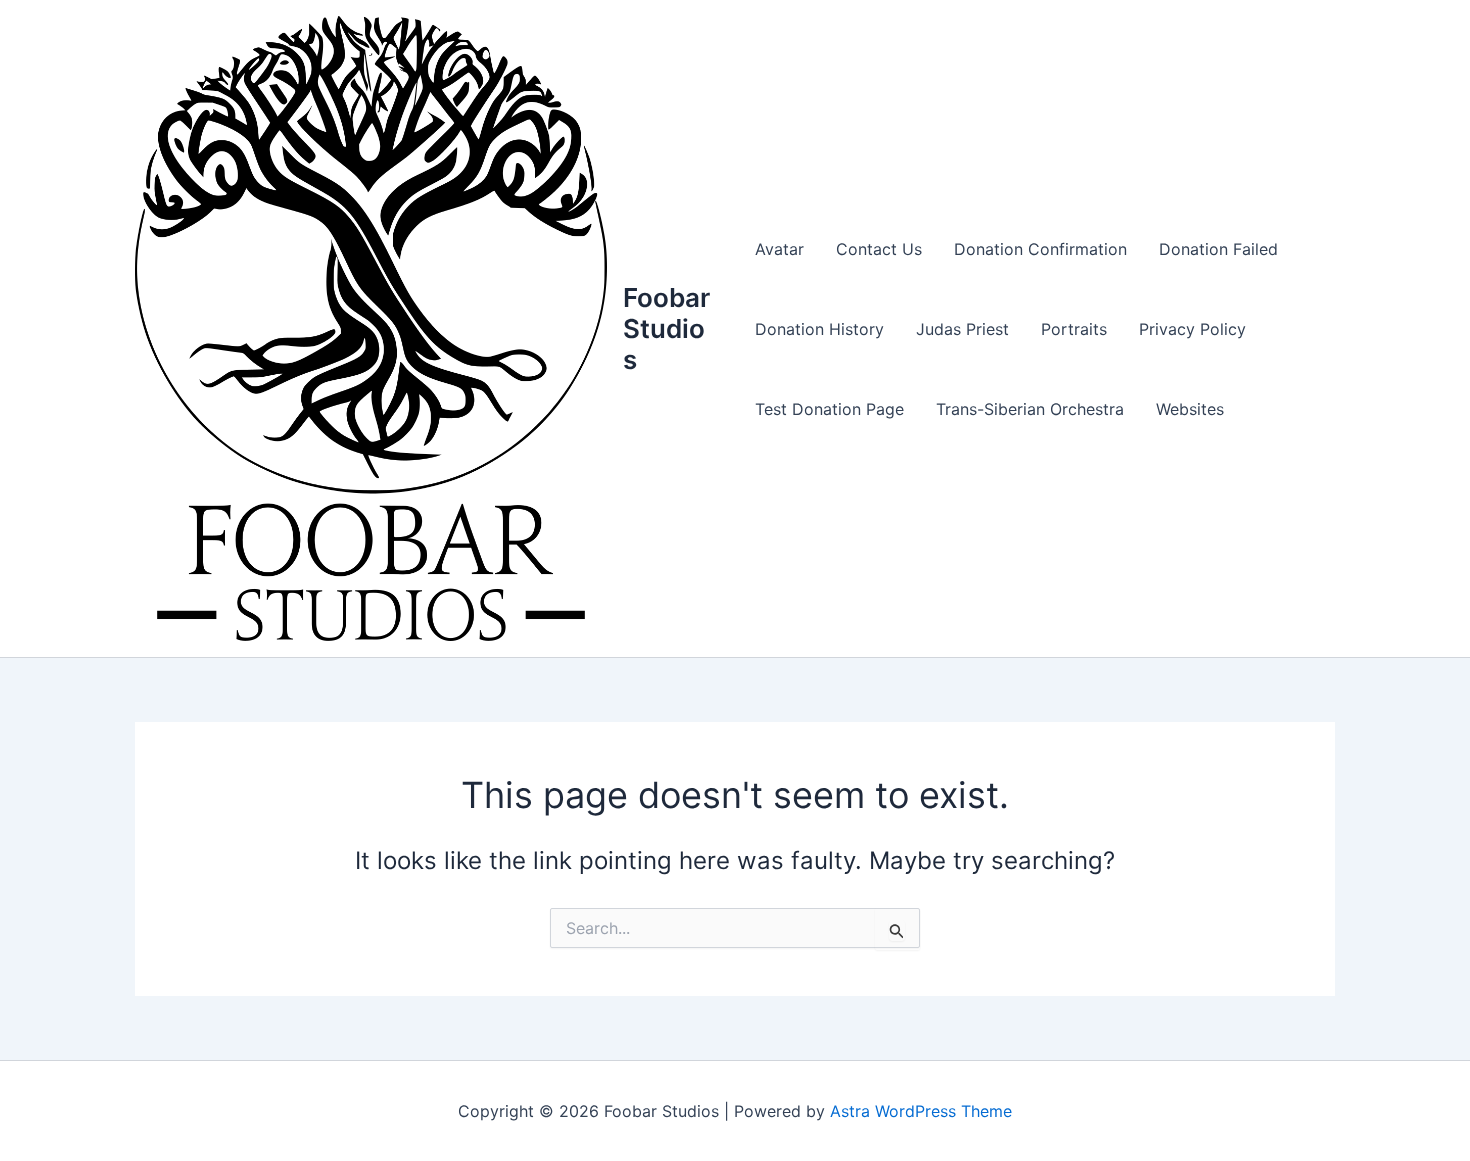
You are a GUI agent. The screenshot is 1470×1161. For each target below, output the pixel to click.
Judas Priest (962, 329)
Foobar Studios (666, 328)
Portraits (1074, 329)
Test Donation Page (829, 409)
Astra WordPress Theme (921, 1111)
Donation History (819, 329)
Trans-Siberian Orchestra (1030, 409)
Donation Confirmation (1040, 249)
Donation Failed (1218, 249)
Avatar (779, 249)
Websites (1190, 409)
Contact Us (879, 249)
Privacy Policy (1192, 329)
